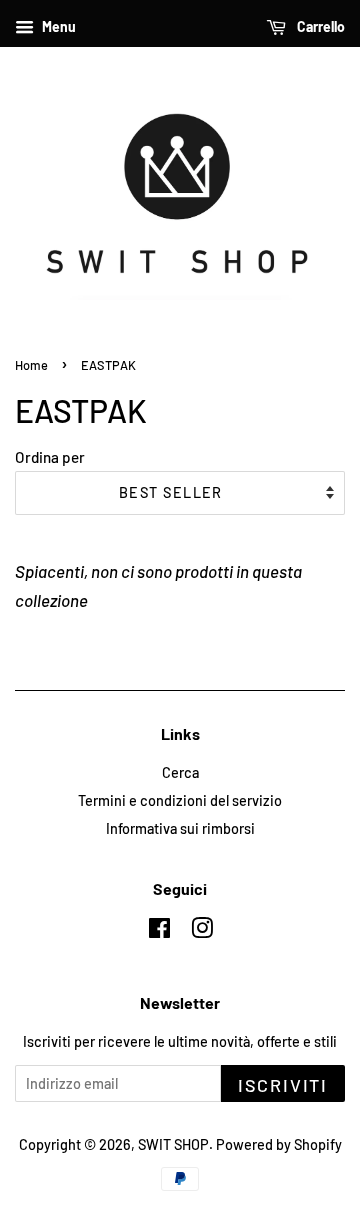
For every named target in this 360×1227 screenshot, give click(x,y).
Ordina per (50, 457)
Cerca (180, 772)
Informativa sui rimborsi (180, 828)
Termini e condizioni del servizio (180, 800)
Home (31, 365)
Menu (57, 26)
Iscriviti (283, 1085)
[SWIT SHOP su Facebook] (159, 931)
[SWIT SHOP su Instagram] (202, 931)
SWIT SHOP (173, 1144)
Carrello (319, 26)
